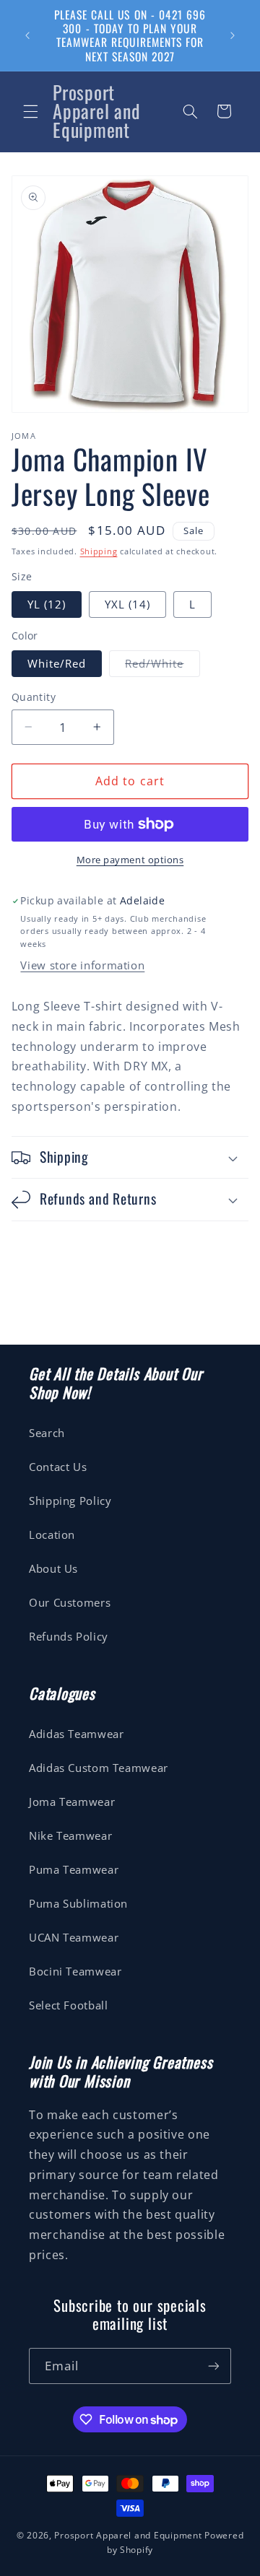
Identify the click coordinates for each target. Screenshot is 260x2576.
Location (52, 1534)
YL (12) (47, 604)
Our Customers (70, 1602)
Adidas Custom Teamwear (99, 1768)
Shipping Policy (70, 1501)
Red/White (162, 666)
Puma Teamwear (74, 1869)
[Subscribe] (214, 2366)
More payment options (130, 860)
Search (47, 1433)
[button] (30, 111)
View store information (82, 965)
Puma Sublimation (78, 1903)
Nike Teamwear (70, 1835)
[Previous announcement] (27, 35)
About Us (53, 1568)
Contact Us (58, 1467)
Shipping (99, 551)
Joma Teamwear (72, 1802)
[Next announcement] (233, 35)
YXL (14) (127, 604)
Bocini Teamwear (75, 1971)
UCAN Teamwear (74, 1937)
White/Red (57, 663)
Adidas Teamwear (76, 1734)
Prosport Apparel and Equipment (128, 2535)
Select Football (68, 2005)
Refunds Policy (69, 1636)
